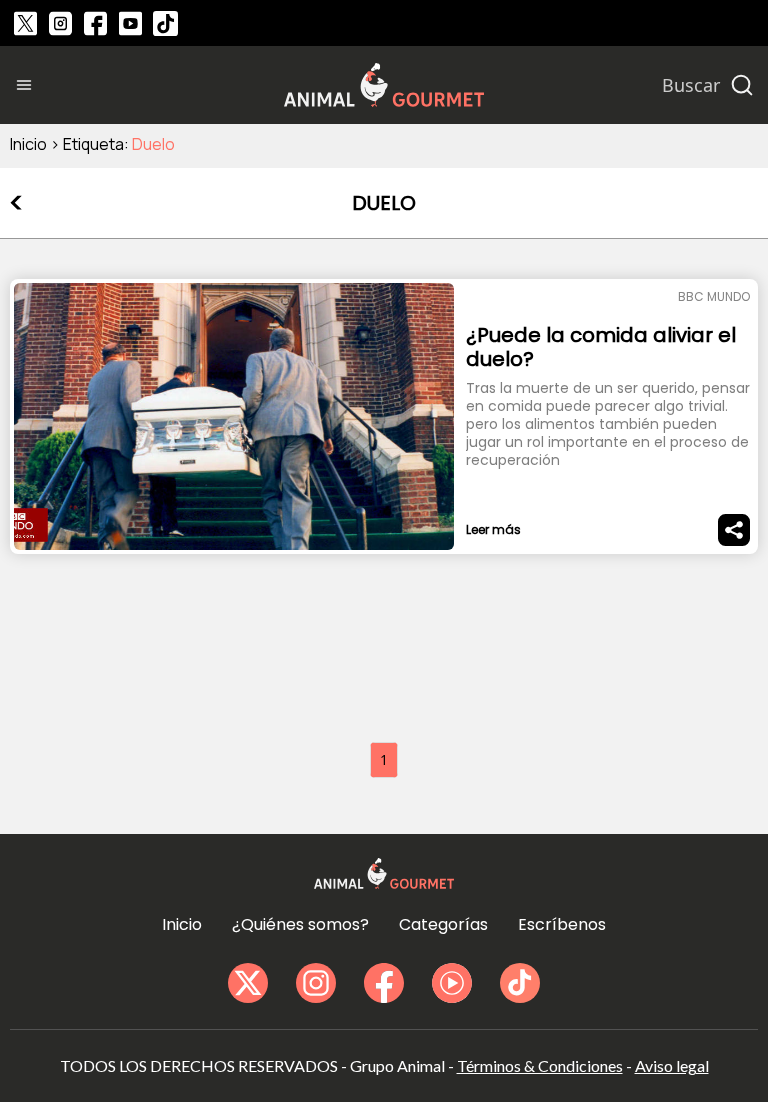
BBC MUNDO (714, 296)
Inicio (28, 144)
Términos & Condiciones (540, 1065)
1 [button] (384, 759)
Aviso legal (672, 1065)
